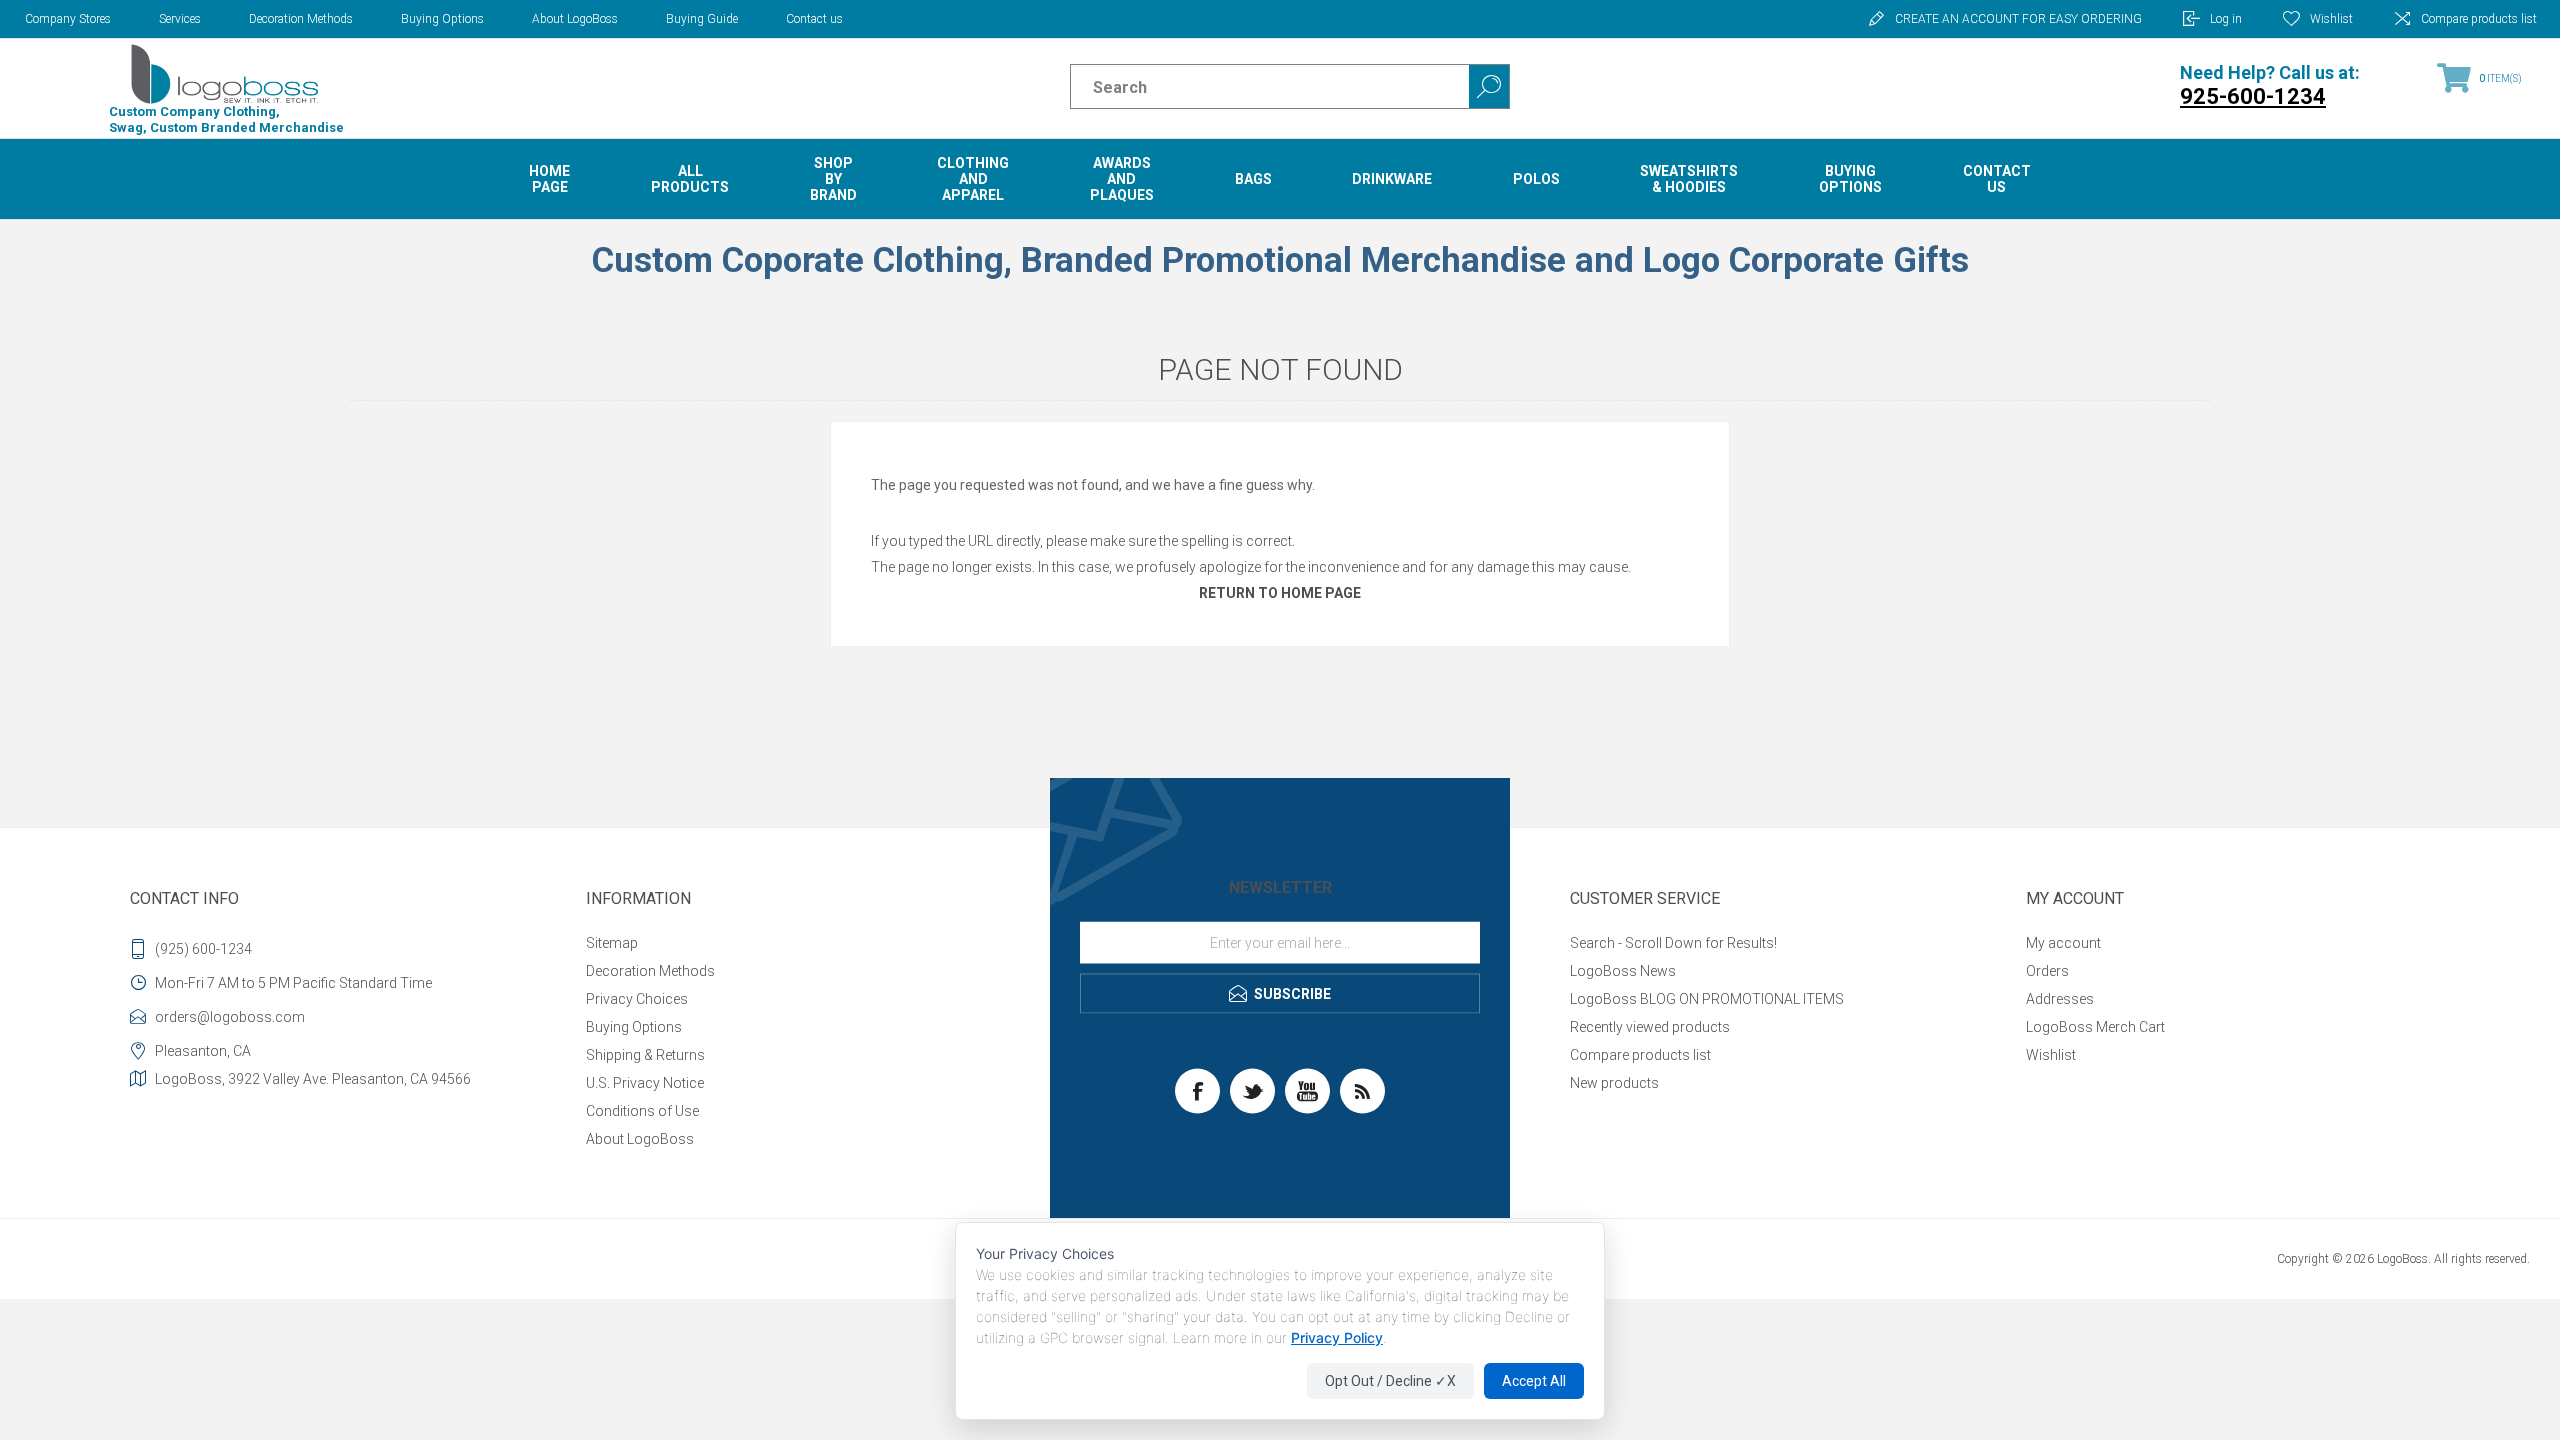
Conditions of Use (642, 1111)
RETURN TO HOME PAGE (1280, 593)
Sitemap (612, 943)
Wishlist (2051, 1055)
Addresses (2060, 999)
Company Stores (68, 19)
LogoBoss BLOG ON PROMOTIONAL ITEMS (1707, 999)
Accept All (1534, 1381)
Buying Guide (702, 19)
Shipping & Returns (645, 1055)
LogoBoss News (1623, 971)
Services (180, 19)
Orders (2047, 971)
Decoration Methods (301, 19)
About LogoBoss (575, 19)
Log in (2226, 19)
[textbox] (1252, 87)
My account (2063, 943)
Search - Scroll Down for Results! (1673, 943)
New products (1614, 1083)
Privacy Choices (637, 999)
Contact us (814, 19)
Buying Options (442, 19)
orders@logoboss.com (230, 1017)
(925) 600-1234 (203, 949)
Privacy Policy (1337, 1337)
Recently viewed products (1650, 1027)
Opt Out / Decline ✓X (1390, 1381)
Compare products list (2479, 19)
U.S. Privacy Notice (645, 1083)
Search (1489, 86)
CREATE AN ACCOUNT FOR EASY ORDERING (2018, 19)
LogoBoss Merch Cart (2095, 1027)
